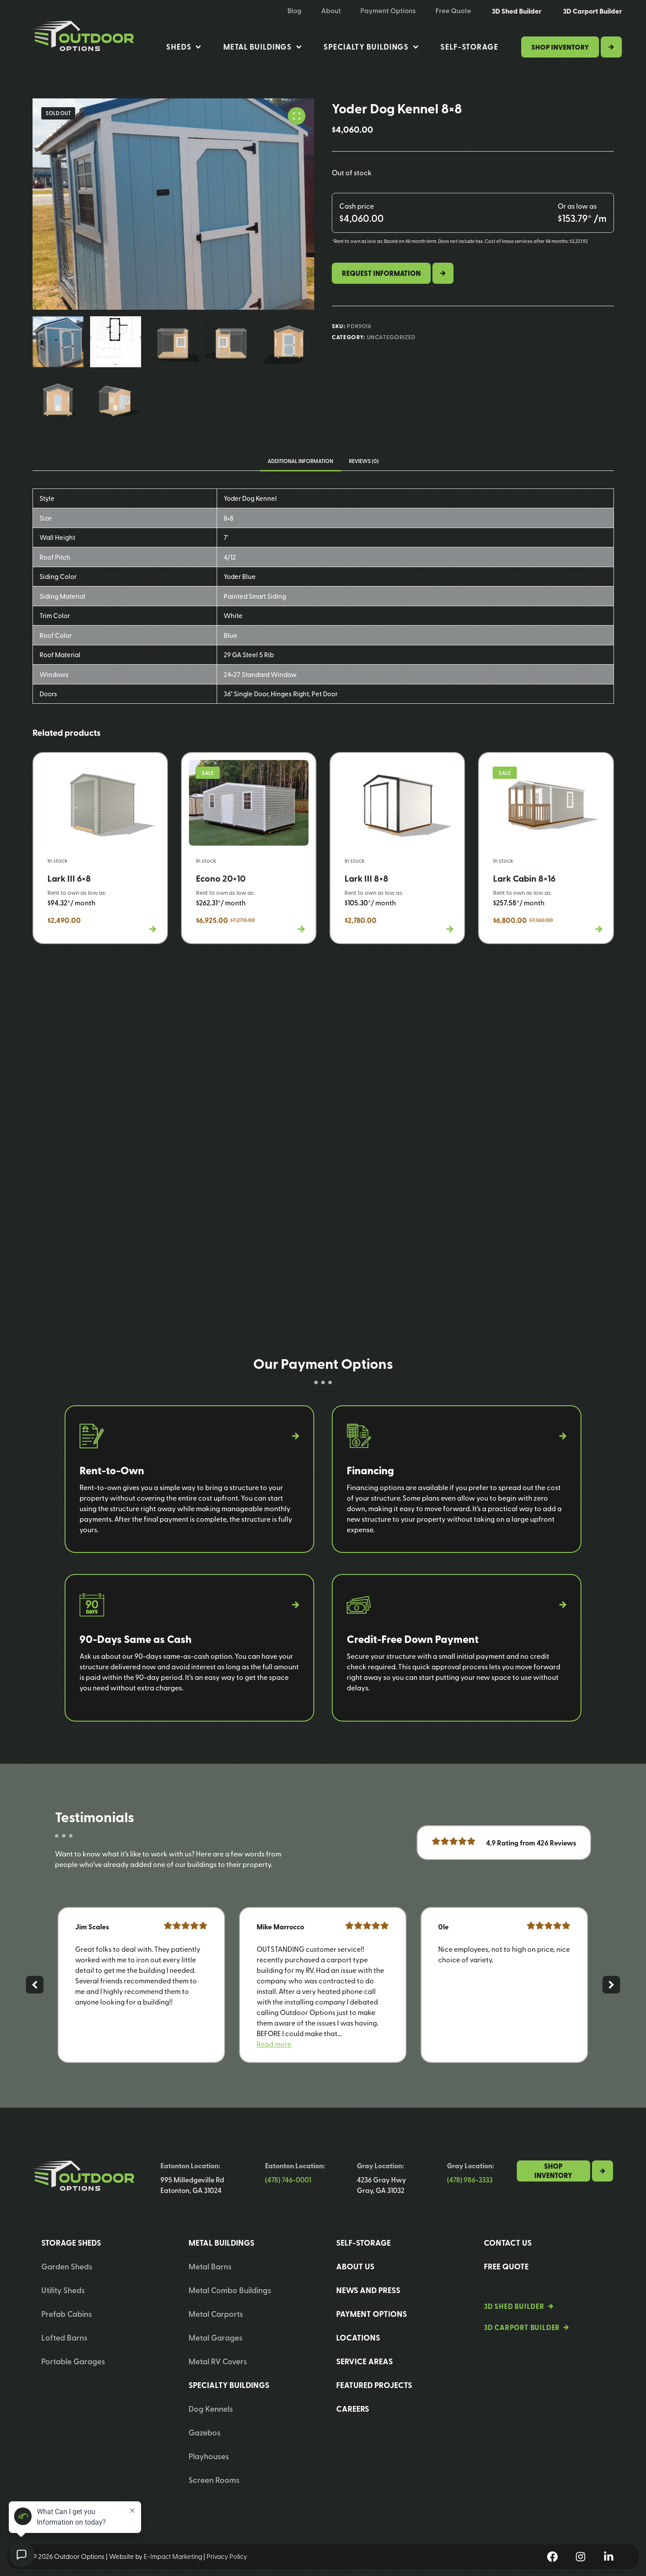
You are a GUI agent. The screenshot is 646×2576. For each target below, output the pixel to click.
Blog (294, 11)
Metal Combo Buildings (230, 2290)
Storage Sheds (71, 2243)
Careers (353, 2409)
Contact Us (508, 2243)
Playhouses (209, 2456)
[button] (274, 2044)
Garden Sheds (67, 2266)
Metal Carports (216, 2314)
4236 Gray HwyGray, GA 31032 (381, 2185)
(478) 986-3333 (470, 2180)
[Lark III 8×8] (397, 848)
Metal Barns (210, 2266)
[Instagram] (581, 2557)
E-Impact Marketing (173, 2556)
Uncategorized (391, 337)
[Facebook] (552, 2557)
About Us (355, 2266)
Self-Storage (469, 47)
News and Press (368, 2290)
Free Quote (453, 11)
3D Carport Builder (592, 11)
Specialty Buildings (366, 47)
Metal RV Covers (218, 2361)
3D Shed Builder (517, 11)
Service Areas (365, 2361)
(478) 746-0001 (288, 2180)
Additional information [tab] (300, 461)
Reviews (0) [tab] (364, 461)
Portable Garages (73, 2361)
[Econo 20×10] (249, 848)
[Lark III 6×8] (100, 848)
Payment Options (388, 11)
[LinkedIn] (609, 2557)
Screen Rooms (214, 2480)
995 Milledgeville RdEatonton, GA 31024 (192, 2185)
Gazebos (205, 2432)
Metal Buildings (258, 47)
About (331, 11)
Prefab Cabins (67, 2314)
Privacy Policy (227, 2556)
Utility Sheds (63, 2290)
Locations (358, 2337)
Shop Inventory (560, 47)
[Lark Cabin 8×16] (546, 848)
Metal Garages (216, 2337)
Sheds (179, 47)
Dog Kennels (211, 2408)
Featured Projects (374, 2385)
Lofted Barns (64, 2337)
